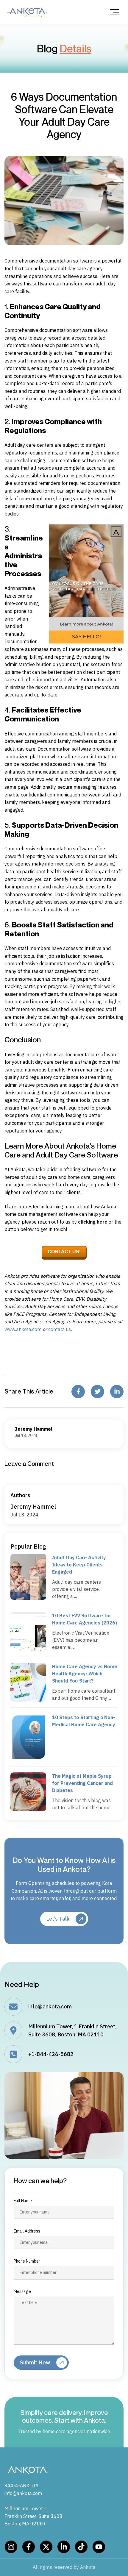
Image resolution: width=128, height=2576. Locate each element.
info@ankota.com (50, 2006)
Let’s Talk (58, 1919)
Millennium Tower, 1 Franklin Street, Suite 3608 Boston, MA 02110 (33, 2516)
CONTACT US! (64, 1252)
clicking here (93, 1222)
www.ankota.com (23, 1329)
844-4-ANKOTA (21, 2486)
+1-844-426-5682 (51, 2054)
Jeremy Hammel (33, 1506)
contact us (60, 1329)
